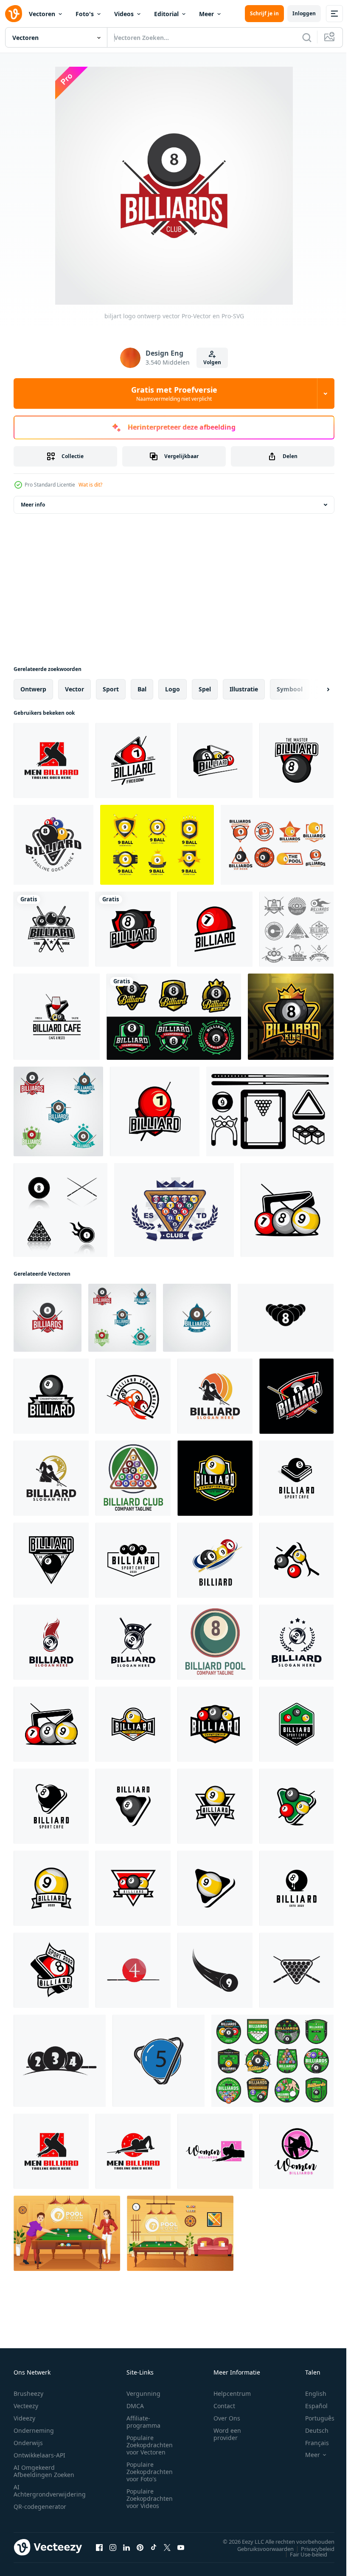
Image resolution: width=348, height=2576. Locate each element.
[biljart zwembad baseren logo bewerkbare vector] (133, 1478)
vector (74, 689)
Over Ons (227, 2418)
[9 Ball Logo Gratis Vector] (157, 845)
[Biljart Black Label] (296, 929)
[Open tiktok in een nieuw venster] (154, 2547)
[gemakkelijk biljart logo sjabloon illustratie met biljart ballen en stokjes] (296, 1396)
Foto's (85, 14)
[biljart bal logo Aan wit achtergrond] (51, 1560)
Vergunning (143, 2393)
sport (111, 689)
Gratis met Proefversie (174, 393)
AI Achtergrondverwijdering (50, 2491)
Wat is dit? (90, 485)
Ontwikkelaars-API (39, 2455)
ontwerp (33, 689)
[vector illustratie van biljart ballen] (296, 1560)
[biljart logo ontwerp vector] (58, 1111)
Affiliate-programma (143, 2422)
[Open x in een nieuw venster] (167, 2547)
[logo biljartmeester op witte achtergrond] (296, 760)
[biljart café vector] (57, 1017)
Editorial (166, 14)
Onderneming (34, 2430)
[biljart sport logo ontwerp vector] (215, 1478)
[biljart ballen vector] (287, 1210)
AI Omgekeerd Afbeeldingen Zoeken (44, 2471)
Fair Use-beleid (302, 2554)
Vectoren (42, 14)
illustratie (244, 689)
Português (313, 2418)
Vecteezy (26, 2406)
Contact (224, 2406)
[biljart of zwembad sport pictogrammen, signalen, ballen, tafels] (272, 2061)
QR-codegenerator (40, 2507)
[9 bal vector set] (270, 1111)
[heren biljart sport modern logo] (51, 760)
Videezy (24, 2418)
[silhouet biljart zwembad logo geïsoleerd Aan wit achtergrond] (286, 1318)
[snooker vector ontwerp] (51, 1970)
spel (205, 689)
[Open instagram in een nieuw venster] (113, 2547)
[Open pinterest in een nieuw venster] (140, 2547)
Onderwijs (28, 2443)
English (309, 2393)
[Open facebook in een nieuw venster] (99, 2547)
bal (142, 689)
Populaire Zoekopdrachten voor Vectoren (150, 2445)
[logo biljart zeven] (155, 1111)
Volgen (212, 362)
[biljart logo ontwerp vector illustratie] (215, 1396)
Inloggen (304, 13)
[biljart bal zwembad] (296, 1478)
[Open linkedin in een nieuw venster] (126, 2547)
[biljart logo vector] (133, 760)
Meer (206, 14)
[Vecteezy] (14, 14)
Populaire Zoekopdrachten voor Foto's (150, 2472)
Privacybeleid (311, 2548)
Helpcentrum (232, 2393)
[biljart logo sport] (51, 1396)
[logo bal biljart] (215, 760)
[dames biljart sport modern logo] (215, 2151)
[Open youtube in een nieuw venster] (181, 2547)
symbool (290, 689)
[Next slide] (314, 689)
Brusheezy (28, 2393)
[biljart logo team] (215, 929)
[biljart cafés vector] (296, 1724)
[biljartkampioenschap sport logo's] (174, 1017)
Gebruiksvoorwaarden (259, 2548)
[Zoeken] (307, 37)
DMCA (135, 2406)
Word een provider (227, 2434)
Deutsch (310, 2430)
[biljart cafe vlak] (51, 1806)
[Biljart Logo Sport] (277, 845)
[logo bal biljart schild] (133, 929)
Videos (124, 14)
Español (310, 2406)
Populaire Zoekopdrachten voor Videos (150, 2498)
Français (311, 2443)
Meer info (33, 505)
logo (173, 689)
